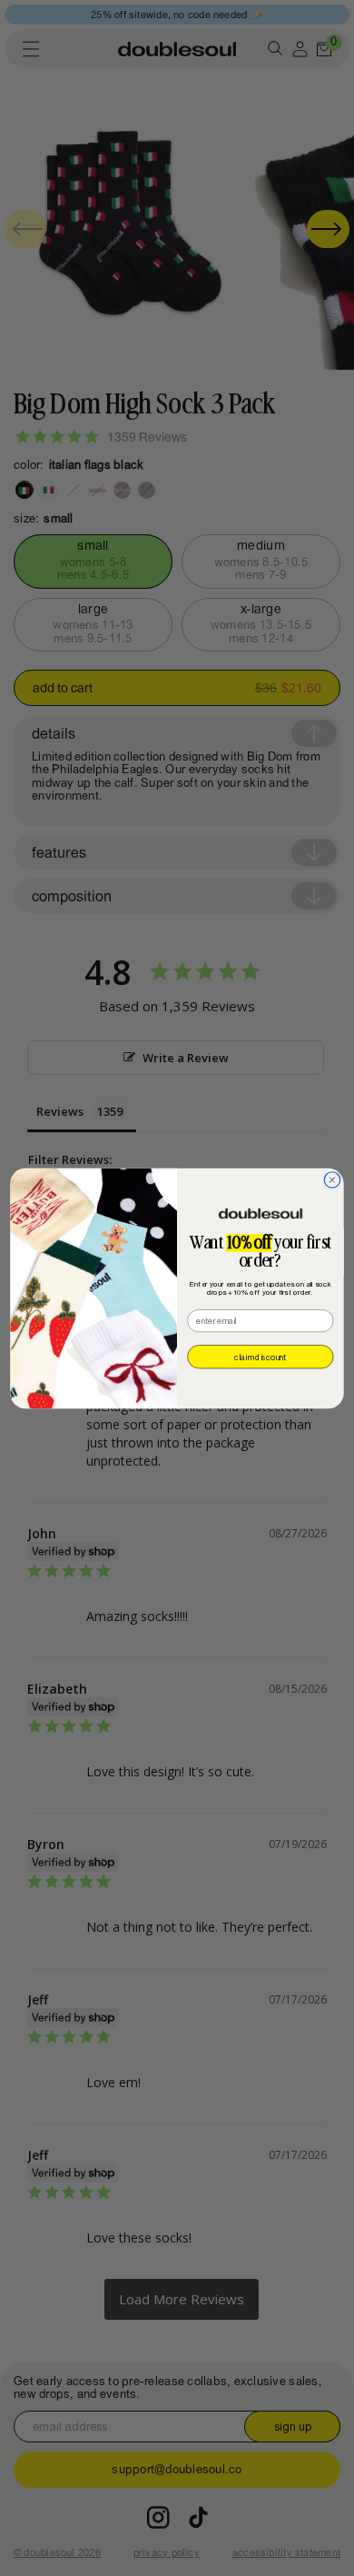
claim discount (260, 1357)
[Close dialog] (332, 1179)
